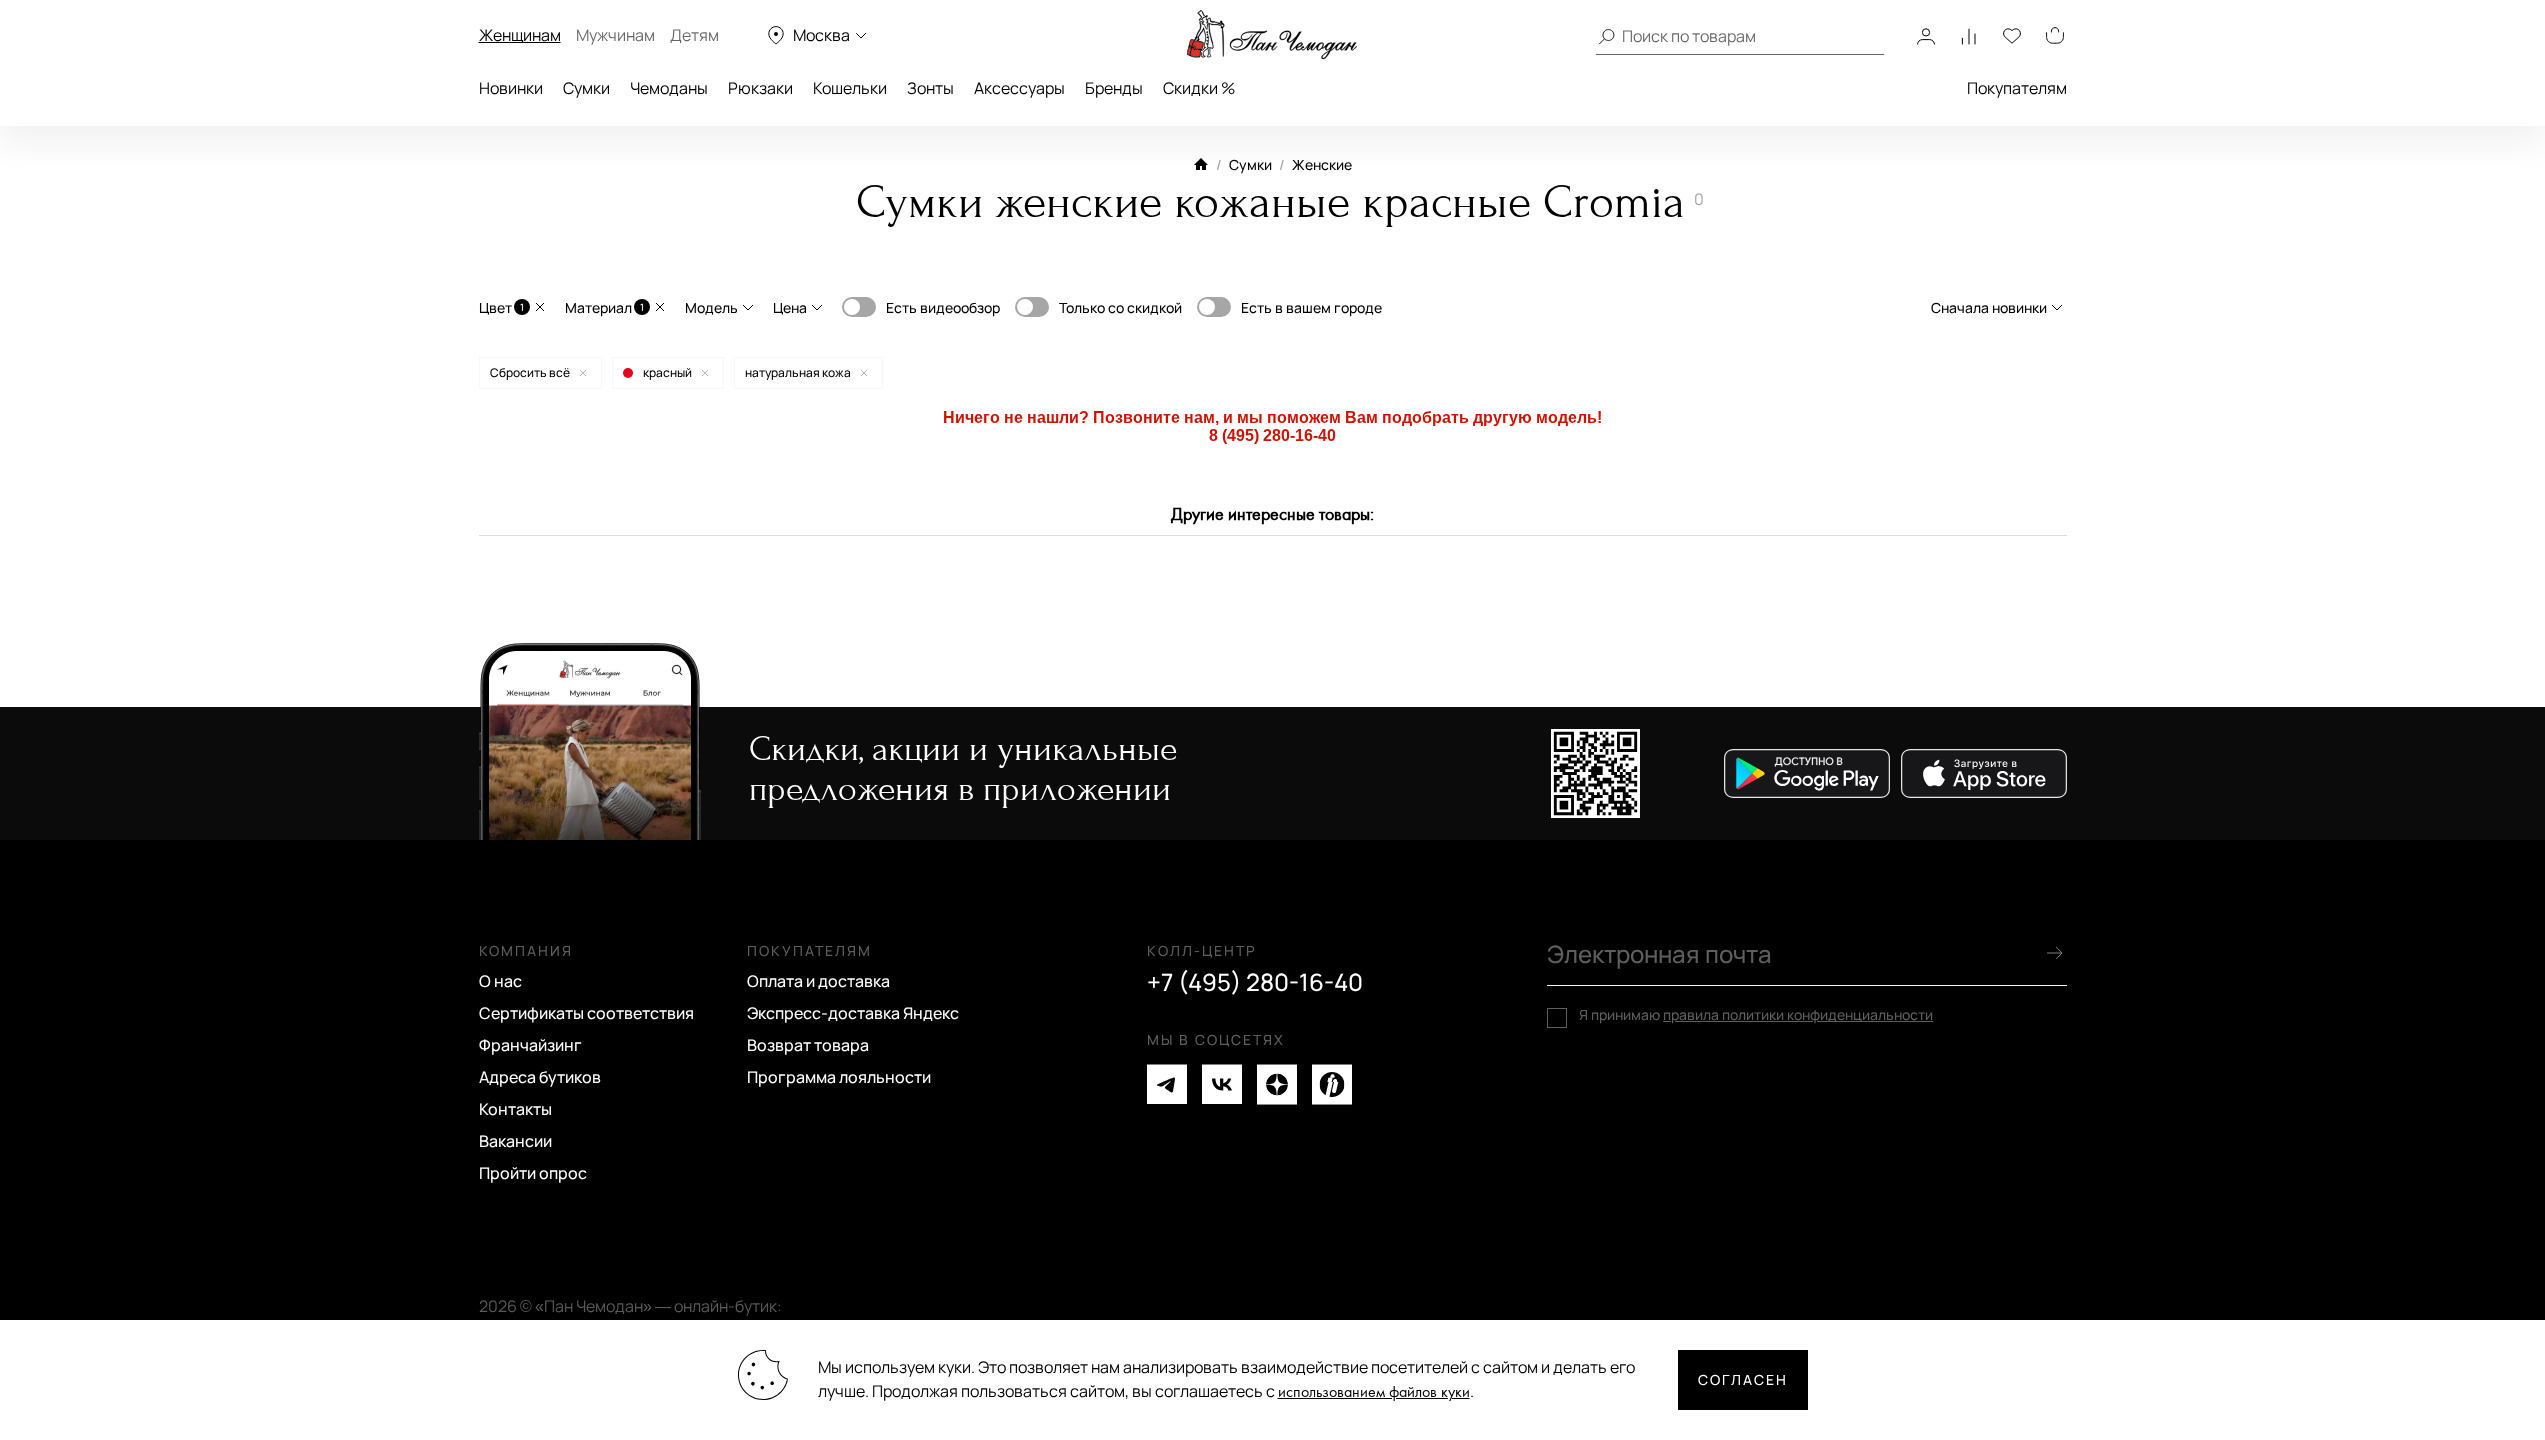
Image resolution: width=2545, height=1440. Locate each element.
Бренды (1114, 88)
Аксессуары (1019, 88)
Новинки (511, 88)
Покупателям (2017, 88)
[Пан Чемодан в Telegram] (1167, 1084)
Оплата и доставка (818, 981)
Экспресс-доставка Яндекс (853, 1013)
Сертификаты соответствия (586, 1013)
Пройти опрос (533, 1173)
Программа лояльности (839, 1077)
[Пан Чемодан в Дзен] (1277, 1084)
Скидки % (1199, 88)
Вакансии (515, 1141)
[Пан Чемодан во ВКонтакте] (1222, 1084)
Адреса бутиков (540, 1077)
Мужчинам (615, 35)
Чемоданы (669, 88)
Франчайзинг (530, 1045)
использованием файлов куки (1374, 1392)
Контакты (515, 1109)
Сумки (586, 88)
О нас (500, 981)
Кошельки (850, 88)
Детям (694, 35)
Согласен (1743, 1379)
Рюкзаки (760, 88)
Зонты (930, 88)
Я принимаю (1756, 1015)
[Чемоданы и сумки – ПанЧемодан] (1272, 35)
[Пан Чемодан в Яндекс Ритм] (1332, 1084)
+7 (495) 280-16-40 (1255, 982)
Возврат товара (808, 1045)
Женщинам (520, 35)
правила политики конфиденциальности (1798, 1014)
